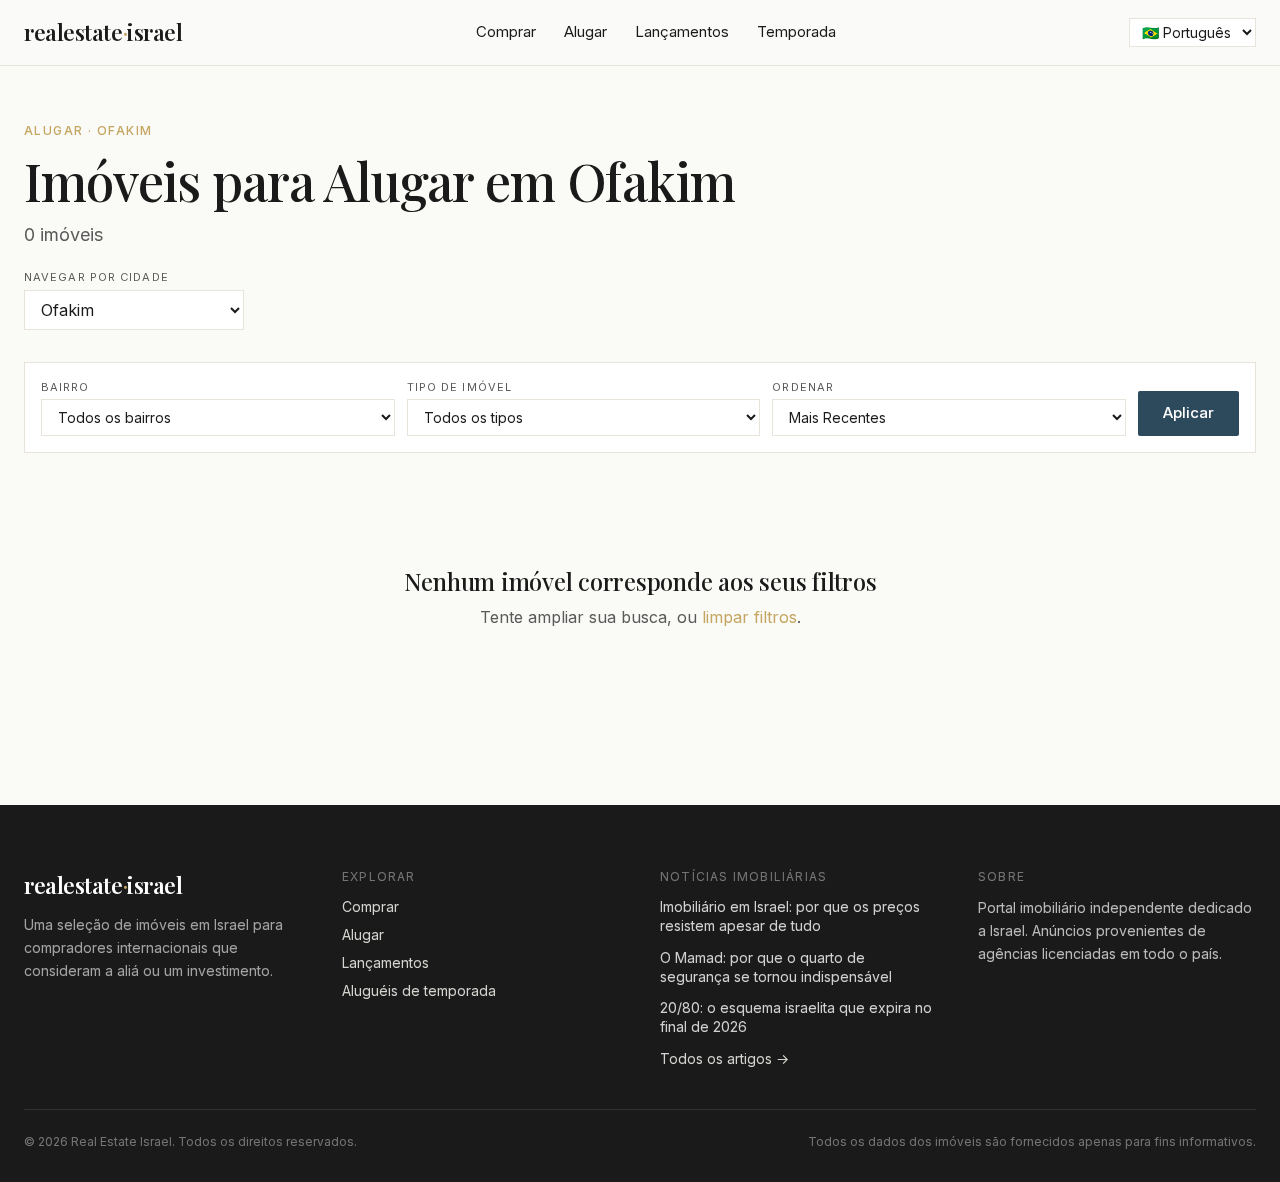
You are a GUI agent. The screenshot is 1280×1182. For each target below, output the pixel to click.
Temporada (796, 31)
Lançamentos (682, 31)
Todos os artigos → (724, 1058)
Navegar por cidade (96, 277)
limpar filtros (749, 617)
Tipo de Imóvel (459, 387)
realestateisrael (103, 32)
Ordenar (803, 387)
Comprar (506, 31)
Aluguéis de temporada (419, 990)
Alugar (585, 31)
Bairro (65, 387)
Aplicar (1188, 412)
